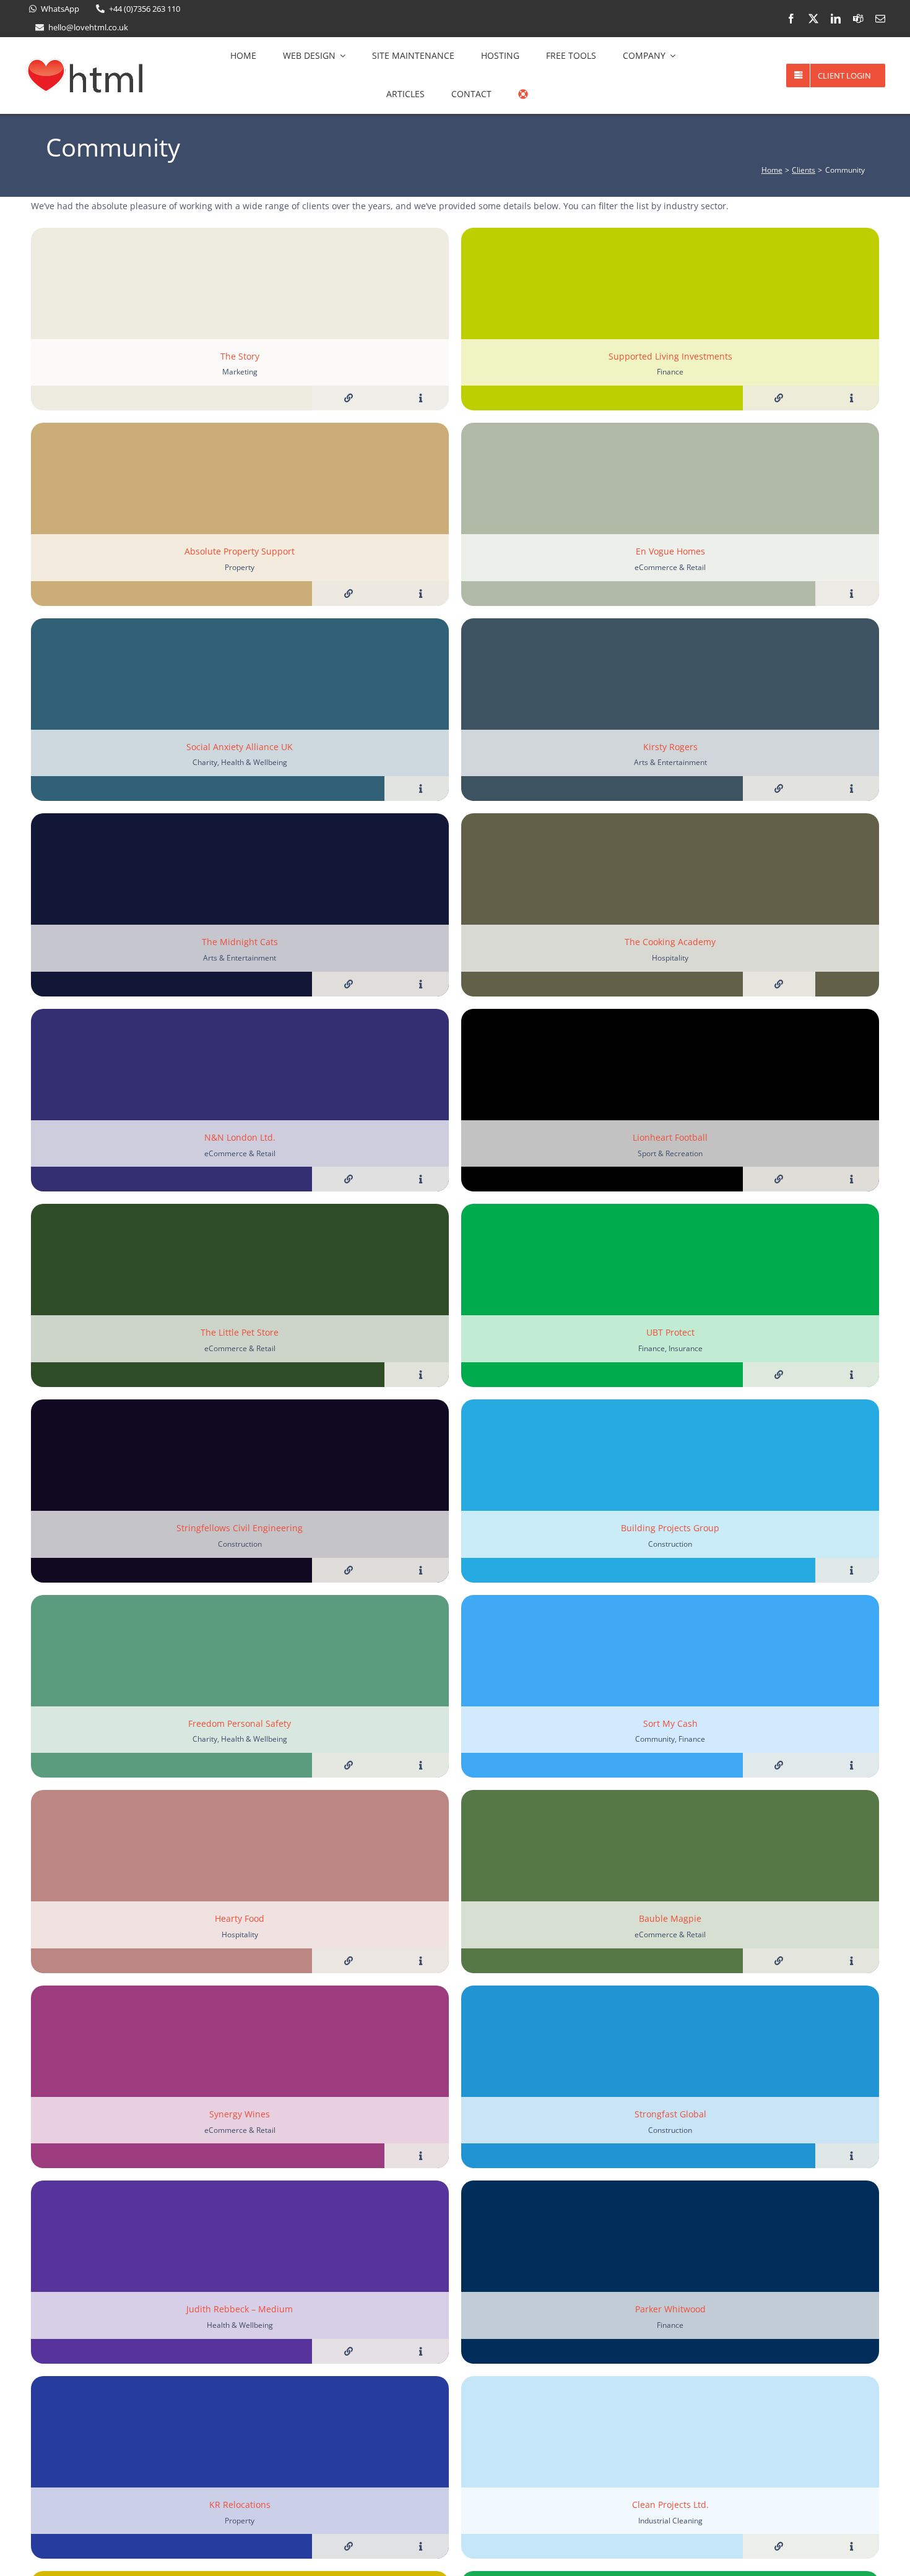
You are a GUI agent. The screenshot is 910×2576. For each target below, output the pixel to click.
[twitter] (813, 19)
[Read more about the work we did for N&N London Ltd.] (421, 1179)
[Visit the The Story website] (348, 398)
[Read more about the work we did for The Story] (421, 398)
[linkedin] (836, 19)
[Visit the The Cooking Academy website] (779, 984)
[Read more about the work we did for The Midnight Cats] (421, 984)
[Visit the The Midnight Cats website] (348, 984)
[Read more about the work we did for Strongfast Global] (851, 2156)
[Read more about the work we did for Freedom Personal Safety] (421, 1765)
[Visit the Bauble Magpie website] (779, 1961)
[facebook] (791, 19)
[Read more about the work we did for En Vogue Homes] (851, 594)
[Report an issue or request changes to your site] (523, 94)
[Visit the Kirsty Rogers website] (779, 789)
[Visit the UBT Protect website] (779, 1375)
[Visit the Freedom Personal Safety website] (348, 1765)
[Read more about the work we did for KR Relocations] (421, 2546)
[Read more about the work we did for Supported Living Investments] (851, 398)
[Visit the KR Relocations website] (348, 2546)
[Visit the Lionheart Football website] (779, 1179)
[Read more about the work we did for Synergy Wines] (421, 2156)
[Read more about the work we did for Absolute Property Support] (421, 594)
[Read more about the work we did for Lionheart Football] (851, 1179)
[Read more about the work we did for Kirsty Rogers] (851, 789)
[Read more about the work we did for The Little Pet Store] (421, 1375)
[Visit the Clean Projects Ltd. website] (779, 2546)
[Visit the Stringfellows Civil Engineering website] (348, 1570)
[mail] (880, 19)
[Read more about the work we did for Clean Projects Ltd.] (851, 2546)
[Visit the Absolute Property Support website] (348, 594)
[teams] (858, 19)
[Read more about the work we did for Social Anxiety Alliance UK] (421, 789)
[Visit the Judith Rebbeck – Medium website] (348, 2351)
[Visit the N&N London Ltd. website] (348, 1179)
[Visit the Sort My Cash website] (779, 1765)
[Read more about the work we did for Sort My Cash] (851, 1765)
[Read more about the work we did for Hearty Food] (421, 1961)
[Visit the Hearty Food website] (348, 1961)
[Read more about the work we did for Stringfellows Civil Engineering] (421, 1570)
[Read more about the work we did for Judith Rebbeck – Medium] (421, 2351)
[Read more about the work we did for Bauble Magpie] (851, 1961)
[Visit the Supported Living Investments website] (779, 398)
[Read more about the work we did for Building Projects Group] (851, 1570)
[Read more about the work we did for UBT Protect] (851, 1375)
